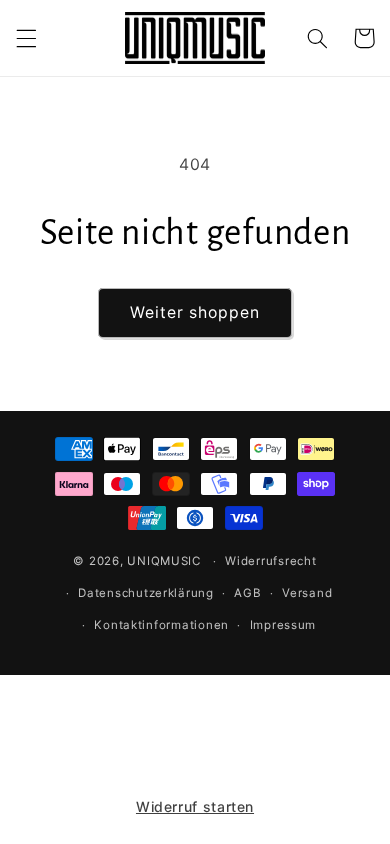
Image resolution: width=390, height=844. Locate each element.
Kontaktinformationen (161, 625)
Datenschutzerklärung (146, 593)
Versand (307, 593)
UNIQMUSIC (164, 561)
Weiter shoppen (195, 312)
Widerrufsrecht (270, 561)
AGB (247, 593)
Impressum (283, 625)
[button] (26, 38)
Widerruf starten (195, 806)
